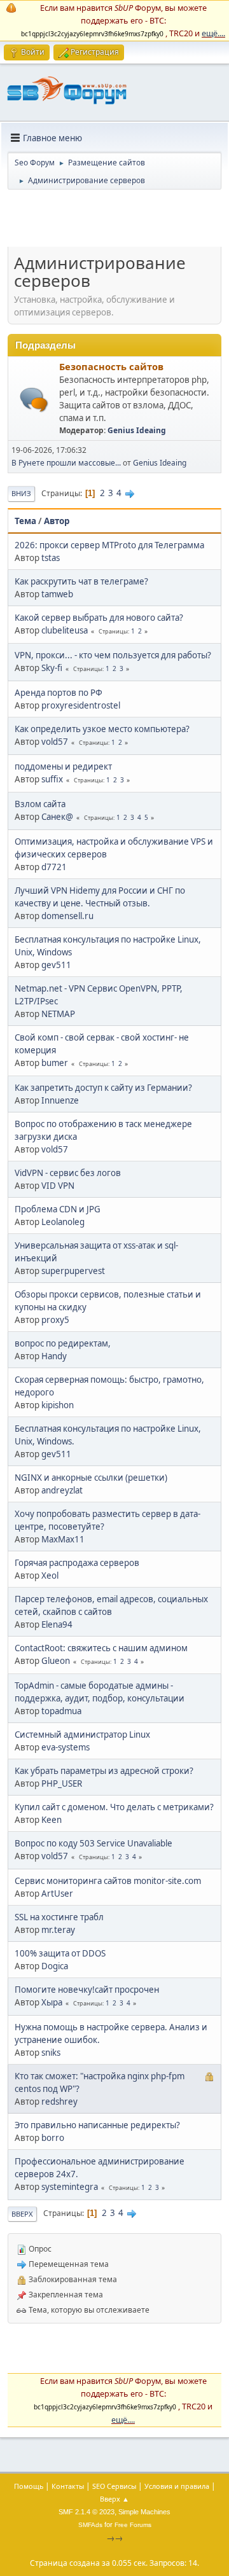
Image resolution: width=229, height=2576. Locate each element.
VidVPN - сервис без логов (68, 1173)
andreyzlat (62, 1490)
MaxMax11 (63, 1539)
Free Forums (133, 2525)
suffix (52, 779)
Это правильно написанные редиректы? (97, 2125)
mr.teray (58, 1930)
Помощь (29, 2486)
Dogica (55, 1966)
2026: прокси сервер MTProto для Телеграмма (109, 545)
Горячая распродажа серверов (77, 1563)
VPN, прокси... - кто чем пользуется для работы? (113, 655)
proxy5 (55, 1320)
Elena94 (57, 1624)
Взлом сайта (40, 804)
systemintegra (70, 2187)
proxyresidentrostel (81, 705)
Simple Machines (144, 2512)
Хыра (52, 2002)
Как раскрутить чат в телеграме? (81, 581)
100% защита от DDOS (60, 1953)
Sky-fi (52, 668)
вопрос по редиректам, (63, 1343)
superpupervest (73, 1271)
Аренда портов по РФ (59, 693)
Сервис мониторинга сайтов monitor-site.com (108, 1881)
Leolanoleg (63, 1222)
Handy (54, 1356)
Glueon (56, 1661)
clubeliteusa (65, 630)
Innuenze (60, 1100)
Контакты (68, 2486)
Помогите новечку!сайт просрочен (87, 1990)
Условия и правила (177, 2486)
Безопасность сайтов (111, 366)
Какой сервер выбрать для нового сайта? (99, 618)
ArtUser (57, 1894)
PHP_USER (62, 1783)
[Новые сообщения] (34, 400)
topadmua (61, 1711)
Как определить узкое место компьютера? (102, 729)
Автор (57, 521)
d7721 (54, 867)
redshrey (59, 2102)
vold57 (55, 742)
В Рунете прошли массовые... (66, 463)
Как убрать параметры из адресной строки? (104, 1771)
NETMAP (58, 1014)
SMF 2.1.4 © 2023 (87, 2512)
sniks (51, 2053)
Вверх (22, 2214)
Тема (25, 521)
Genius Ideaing (137, 430)
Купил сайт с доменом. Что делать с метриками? (114, 1807)
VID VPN (58, 1186)
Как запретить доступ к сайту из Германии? (103, 1088)
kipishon (58, 1405)
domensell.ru (67, 916)
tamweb (57, 594)
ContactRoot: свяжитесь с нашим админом (101, 1648)
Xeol (50, 1575)
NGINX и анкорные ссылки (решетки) (91, 1478)
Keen (52, 1820)
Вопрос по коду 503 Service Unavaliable (94, 1843)
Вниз (21, 493)
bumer (55, 1063)
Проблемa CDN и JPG (58, 1209)
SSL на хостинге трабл (59, 1917)
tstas (51, 558)
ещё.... (213, 33)
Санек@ (57, 817)
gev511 (56, 965)
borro (53, 2138)
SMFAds (90, 2525)
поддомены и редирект (63, 766)
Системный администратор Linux (82, 1735)
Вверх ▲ (114, 2499)
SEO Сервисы (114, 2486)
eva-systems (66, 1747)
